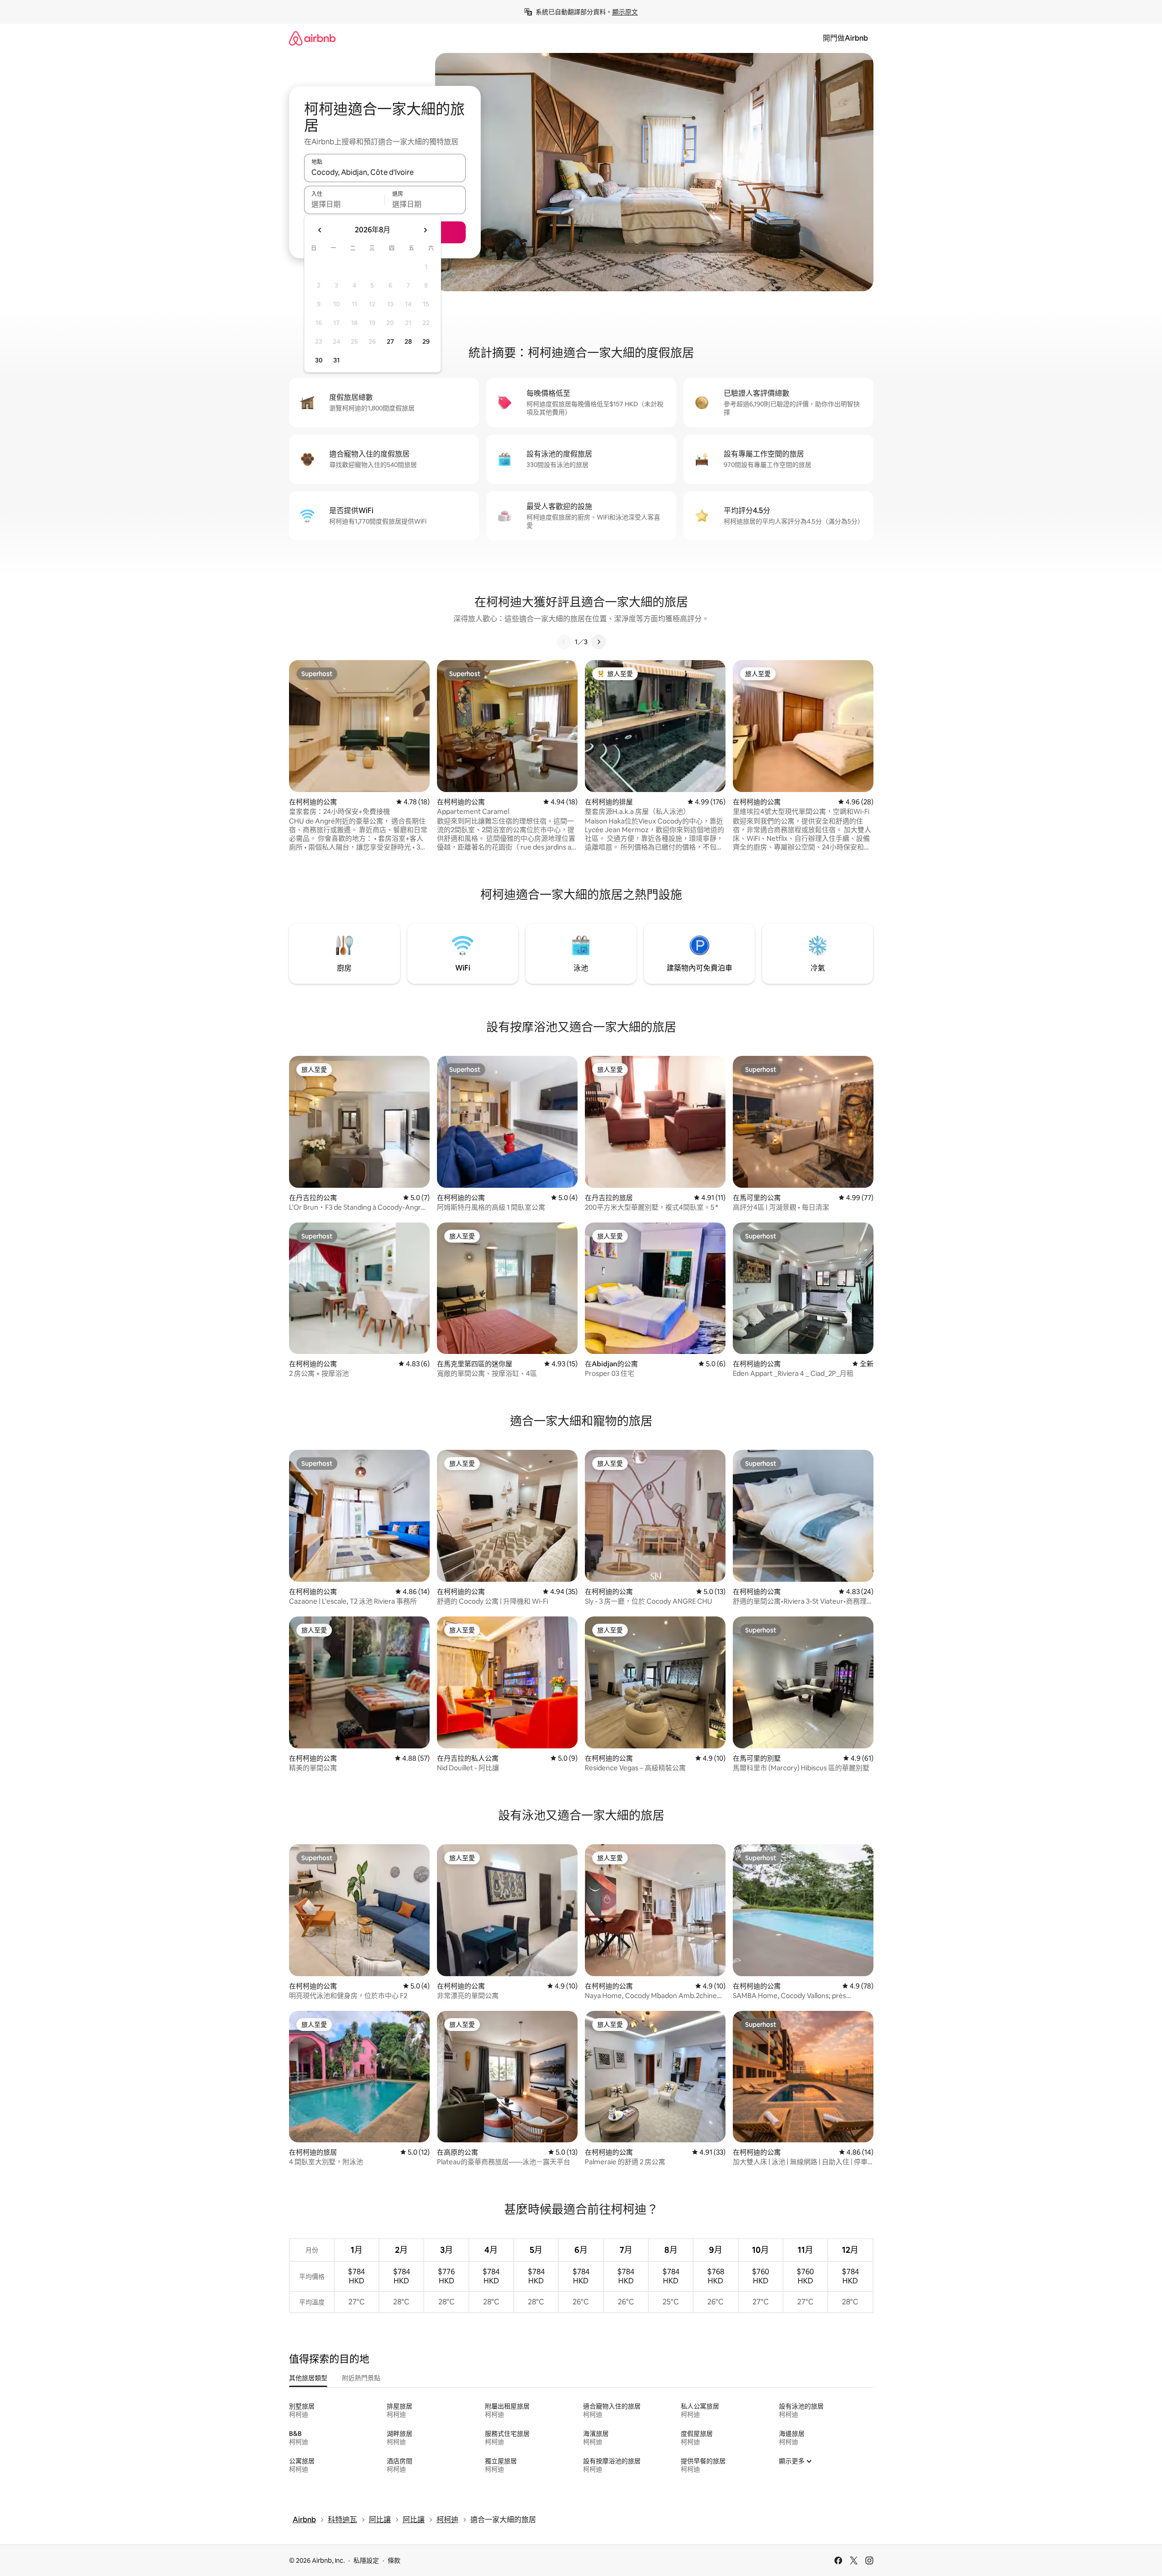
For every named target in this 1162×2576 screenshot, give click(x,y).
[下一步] (599, 642)
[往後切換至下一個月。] (425, 230)
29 (426, 341)
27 (390, 341)
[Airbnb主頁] (312, 38)
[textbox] (344, 204)
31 (337, 360)
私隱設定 (366, 2560)
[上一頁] (564, 642)
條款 (394, 2560)
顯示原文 (625, 12)
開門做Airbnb (845, 38)
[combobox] (385, 172)
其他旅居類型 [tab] (308, 2378)
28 (408, 341)
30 (319, 360)
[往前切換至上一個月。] (320, 230)
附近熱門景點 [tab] (361, 2378)
